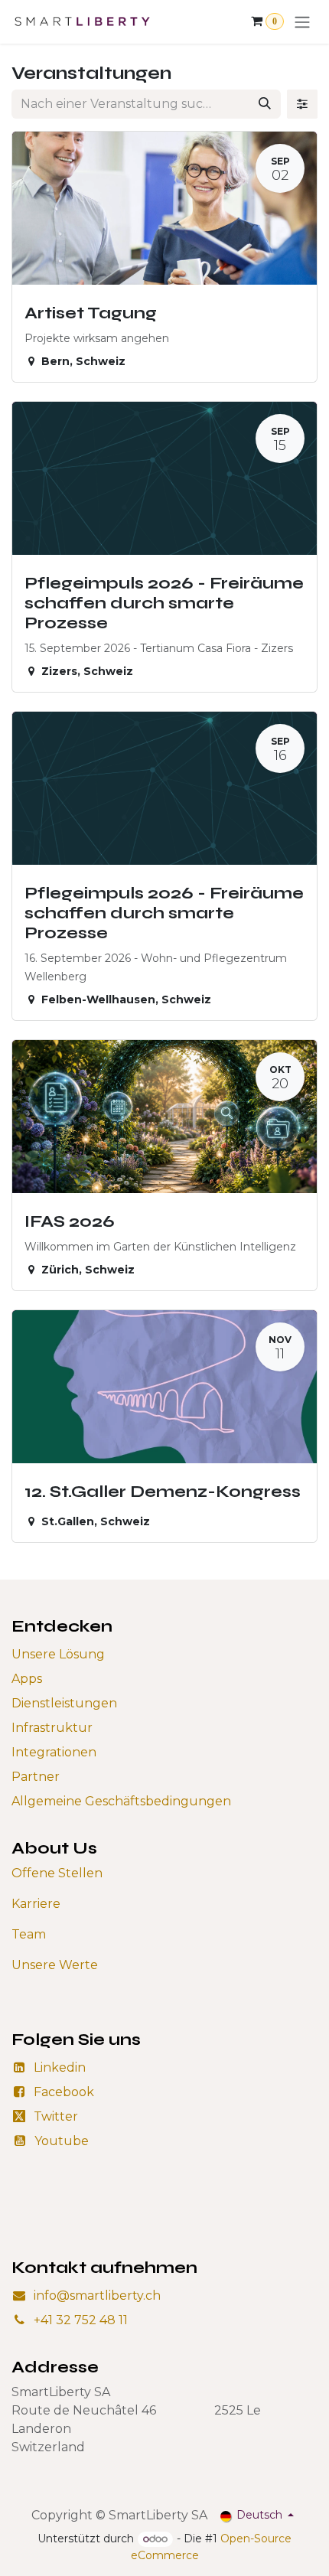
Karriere (36, 1904)
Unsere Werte (55, 1965)
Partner (36, 1777)
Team (29, 1934)
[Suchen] (265, 104)
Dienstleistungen (64, 1703)
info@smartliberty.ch (97, 2296)
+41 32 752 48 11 (81, 2320)
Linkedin (60, 2067)
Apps (27, 1679)
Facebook (64, 2092)
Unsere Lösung (58, 1654)
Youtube (62, 2141)
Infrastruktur (52, 1728)
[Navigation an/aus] (302, 22)
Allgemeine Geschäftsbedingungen (121, 1801)
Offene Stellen (57, 1873)
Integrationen (54, 1752)
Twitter (56, 2116)
